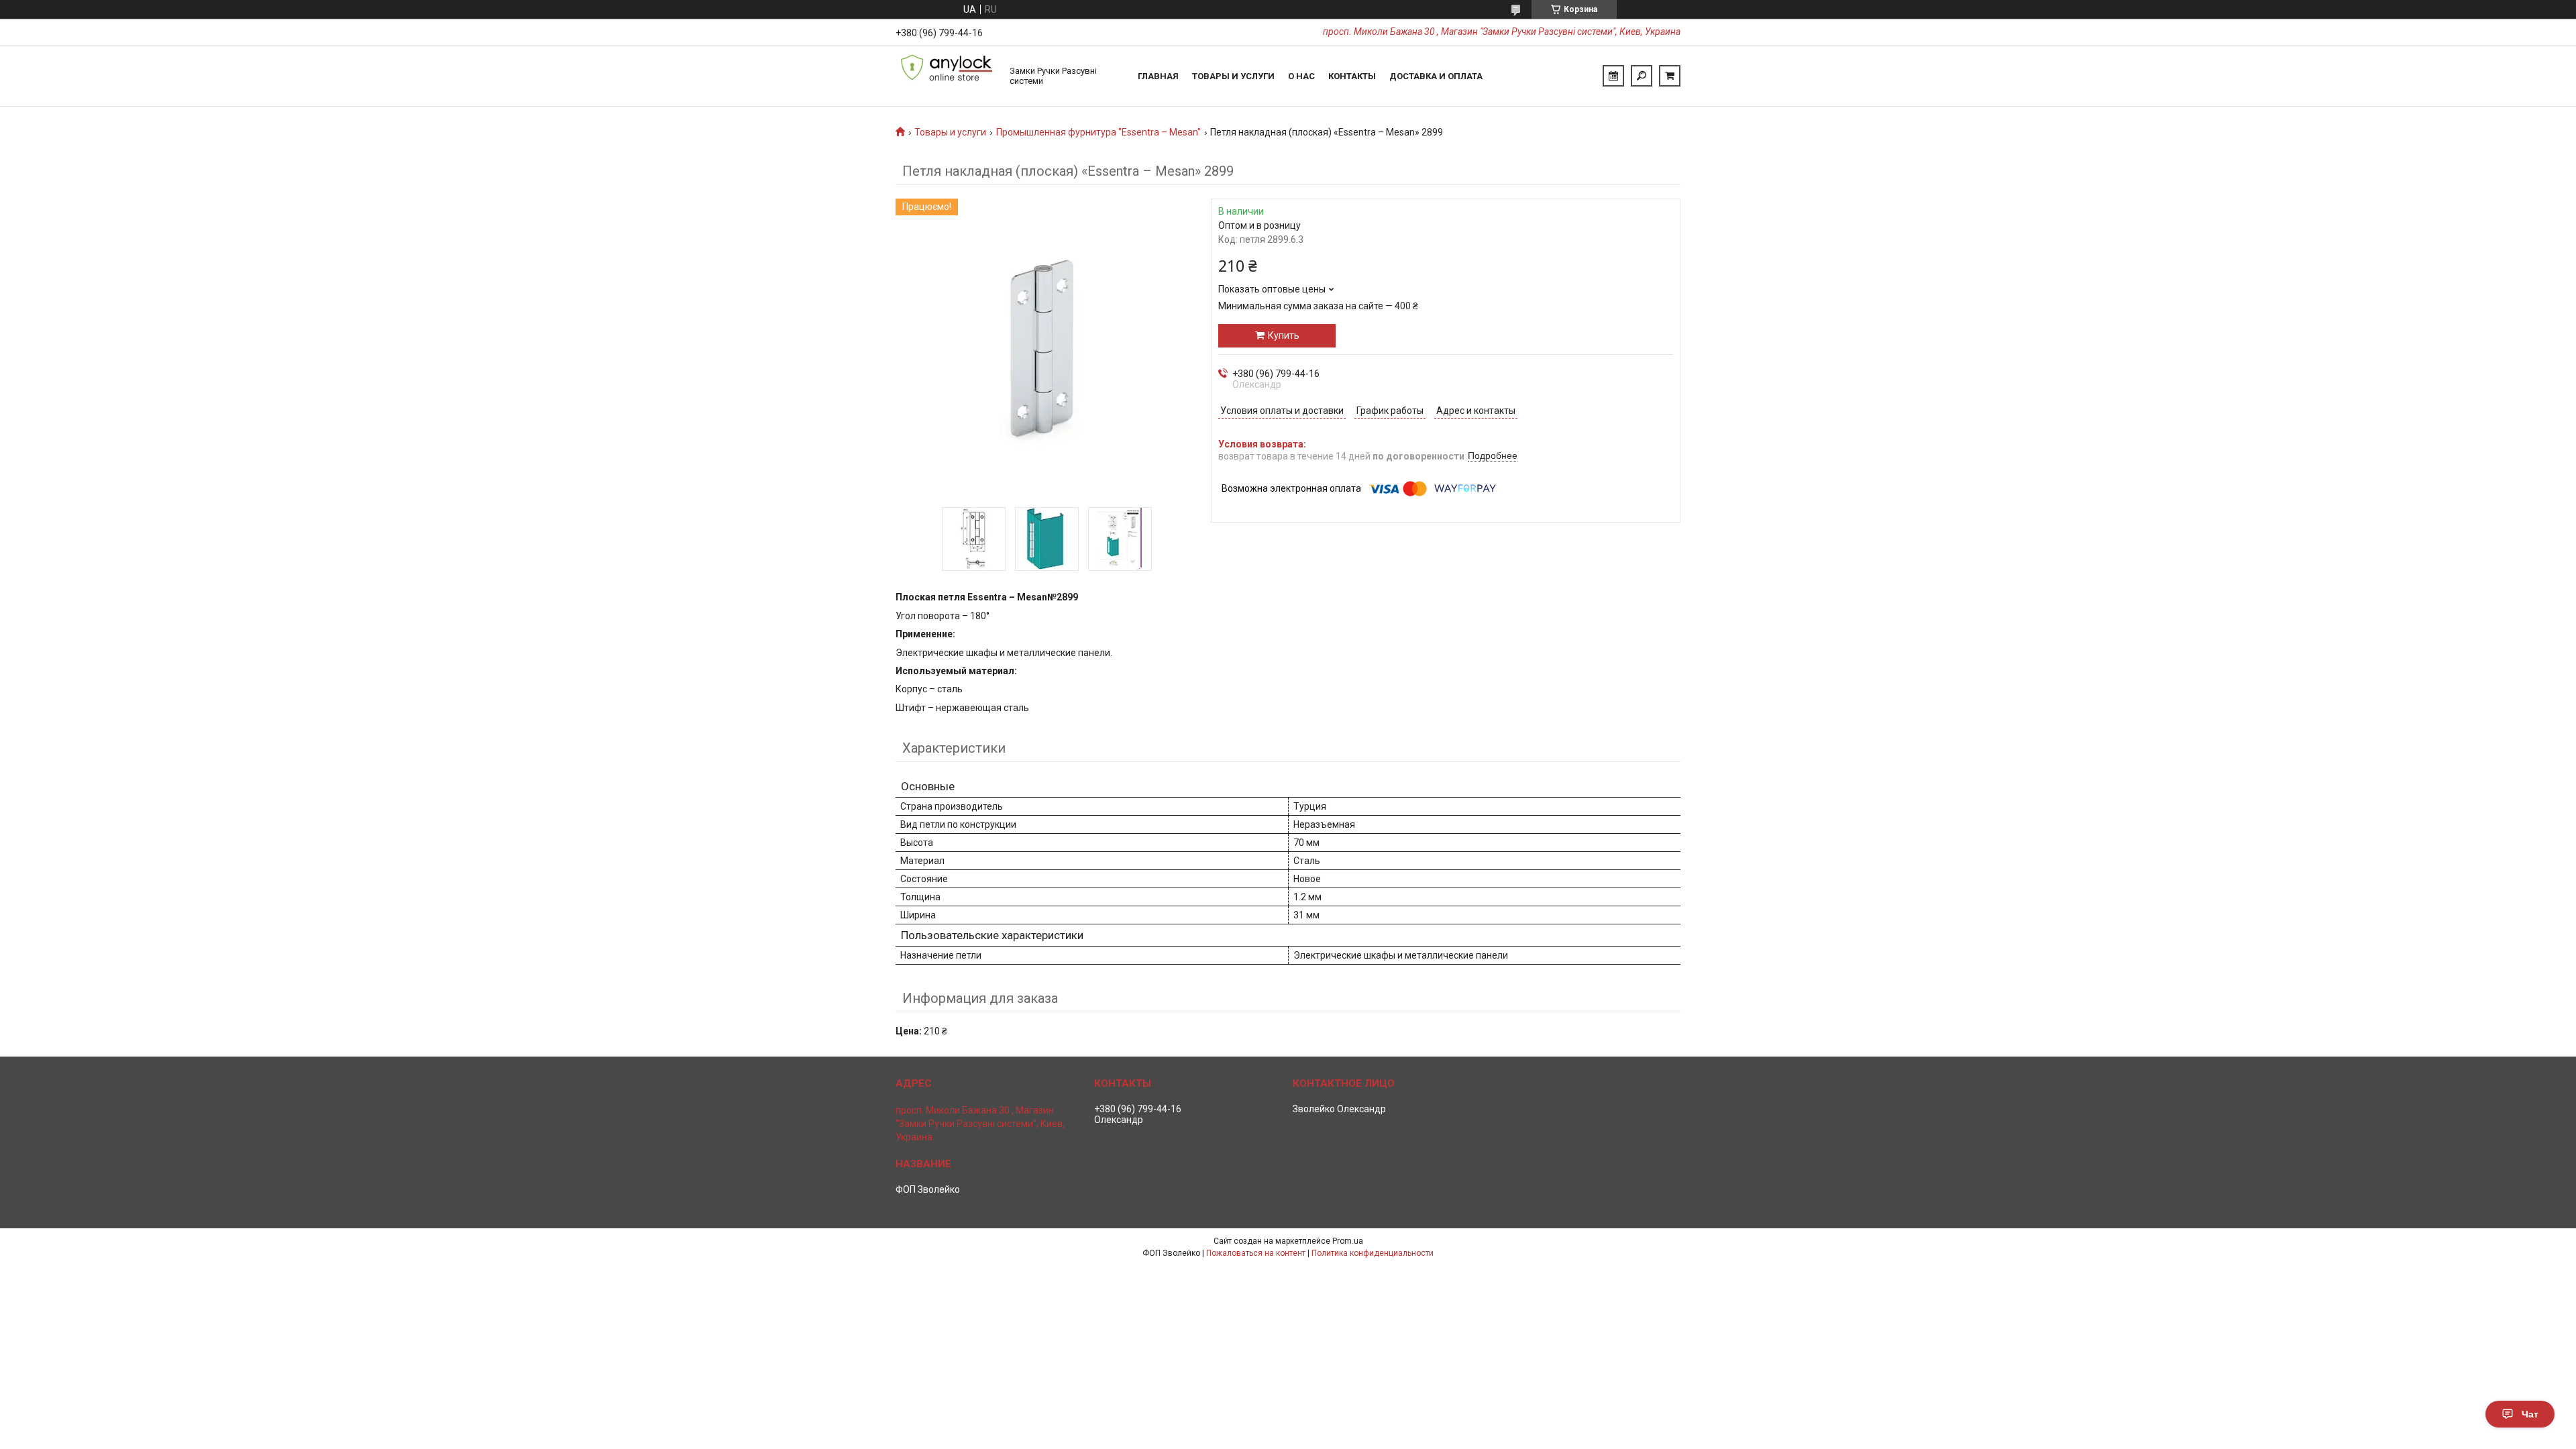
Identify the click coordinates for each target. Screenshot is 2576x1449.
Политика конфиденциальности (1373, 1253)
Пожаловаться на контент (1256, 1253)
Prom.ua (1348, 1241)
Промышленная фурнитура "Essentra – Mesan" (1098, 132)
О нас (1301, 76)
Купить (1284, 335)
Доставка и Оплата (1436, 76)
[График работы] (1613, 76)
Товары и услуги (1233, 76)
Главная (1158, 76)
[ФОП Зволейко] (946, 76)
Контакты (1352, 76)
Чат (2530, 1414)
